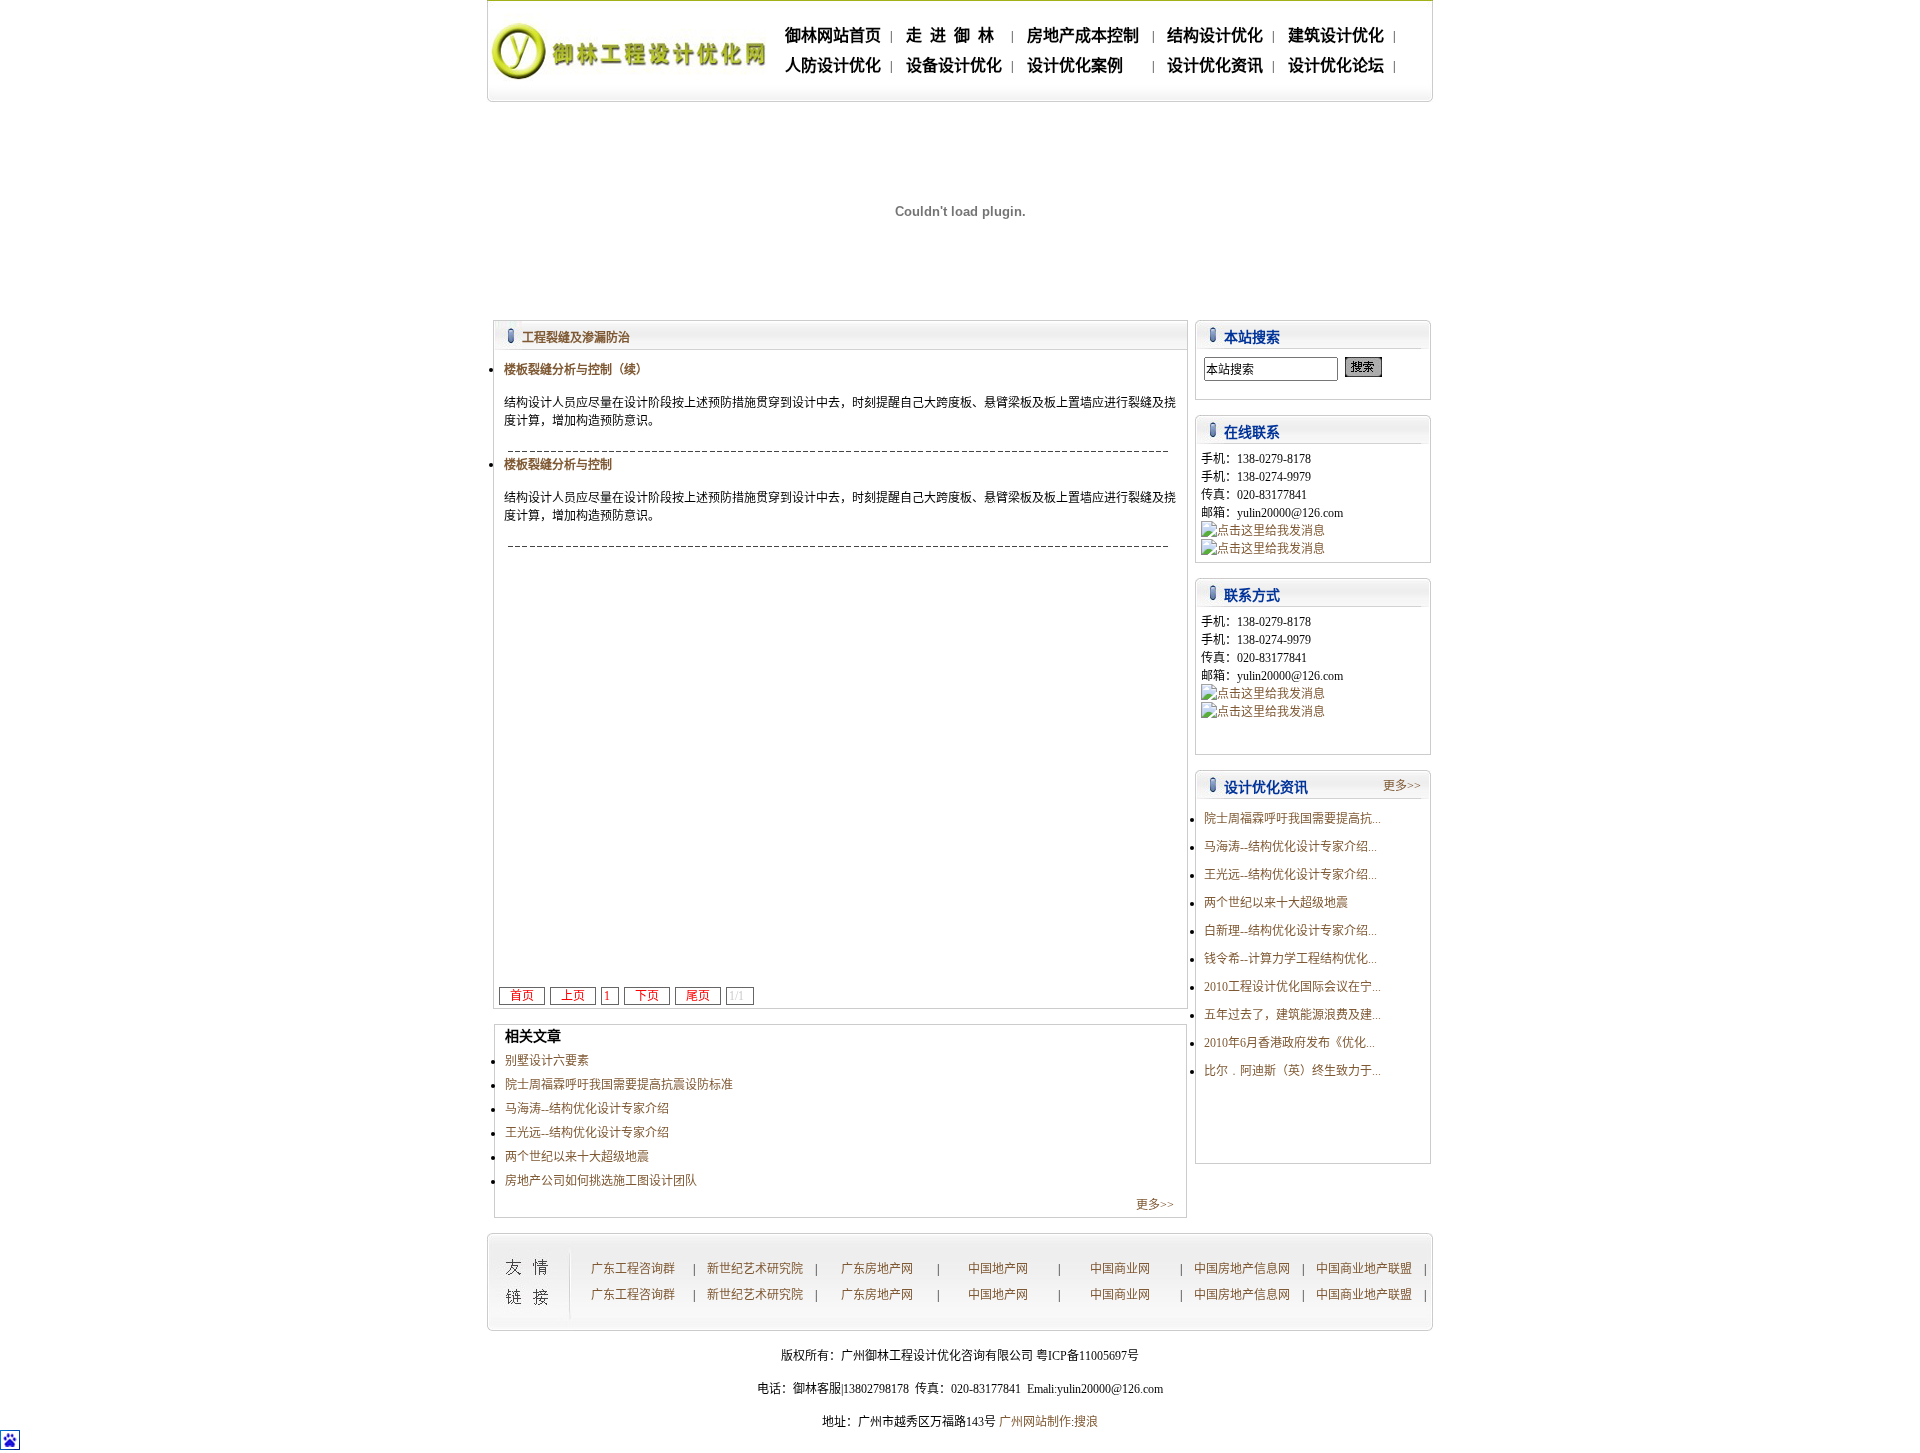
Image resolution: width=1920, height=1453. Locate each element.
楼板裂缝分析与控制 (558, 465)
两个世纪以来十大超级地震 (577, 1157)
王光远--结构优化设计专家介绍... (1290, 875)
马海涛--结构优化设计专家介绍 (587, 1109)
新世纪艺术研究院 (755, 1269)
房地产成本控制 (1083, 35)
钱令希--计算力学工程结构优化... (1290, 959)
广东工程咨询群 (633, 1269)
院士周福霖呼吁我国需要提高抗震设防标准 (619, 1085)
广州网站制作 (1035, 1422)
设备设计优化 (954, 65)
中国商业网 (1120, 1269)
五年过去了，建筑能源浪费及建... (1292, 1015)
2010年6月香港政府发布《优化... (1289, 1043)
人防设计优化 (833, 65)
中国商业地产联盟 (1364, 1269)
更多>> (1161, 1205)
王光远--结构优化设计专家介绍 (587, 1133)
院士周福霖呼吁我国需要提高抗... (1292, 819)
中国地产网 (998, 1269)
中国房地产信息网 (1242, 1269)
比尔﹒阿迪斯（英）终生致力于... (1292, 1071)
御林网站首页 (833, 35)
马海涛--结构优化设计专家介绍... (1290, 847)
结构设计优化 (1215, 35)
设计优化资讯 (1215, 65)
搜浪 (1086, 1422)
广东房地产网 (877, 1269)
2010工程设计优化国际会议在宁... (1292, 987)
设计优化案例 (1075, 65)
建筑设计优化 (1336, 35)
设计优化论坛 (1336, 65)
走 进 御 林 (950, 35)
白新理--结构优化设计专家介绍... (1290, 931)
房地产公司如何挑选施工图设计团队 (601, 1181)
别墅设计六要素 (547, 1061)
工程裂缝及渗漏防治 (576, 338)
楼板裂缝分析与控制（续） (576, 370)
